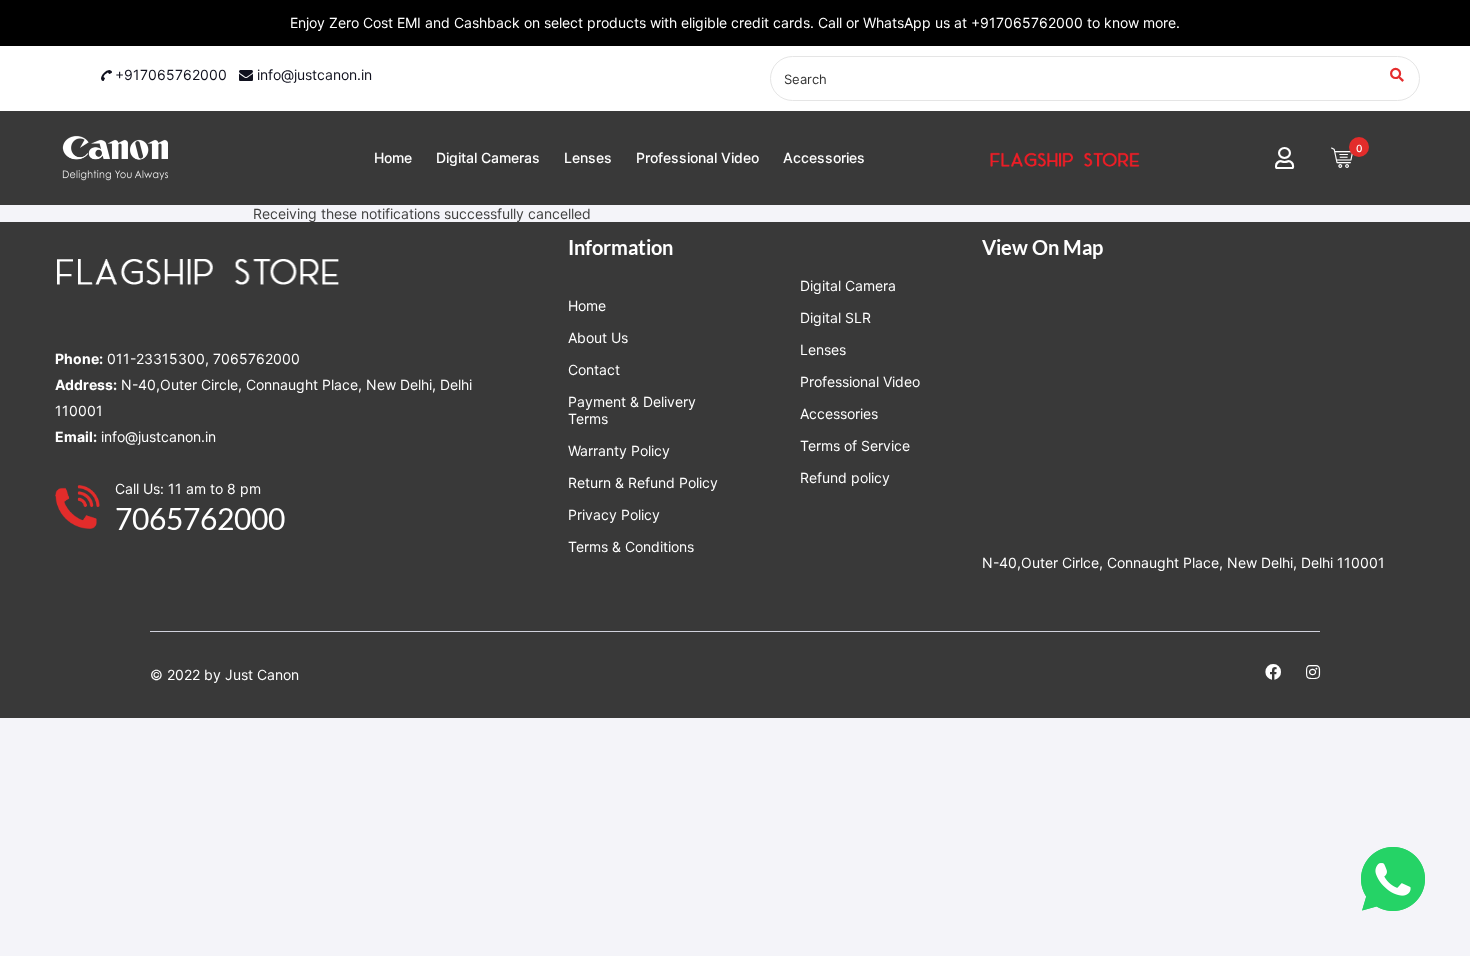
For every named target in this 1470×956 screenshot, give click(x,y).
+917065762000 (169, 74)
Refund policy (845, 477)
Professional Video (697, 157)
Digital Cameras (488, 157)
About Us (598, 337)
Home (393, 157)
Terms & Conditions (631, 546)
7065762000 (200, 518)
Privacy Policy (614, 514)
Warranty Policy (619, 450)
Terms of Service (855, 445)
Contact (594, 369)
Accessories (824, 157)
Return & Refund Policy (643, 482)
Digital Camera (848, 285)
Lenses (588, 157)
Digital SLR (835, 317)
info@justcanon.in (312, 74)
